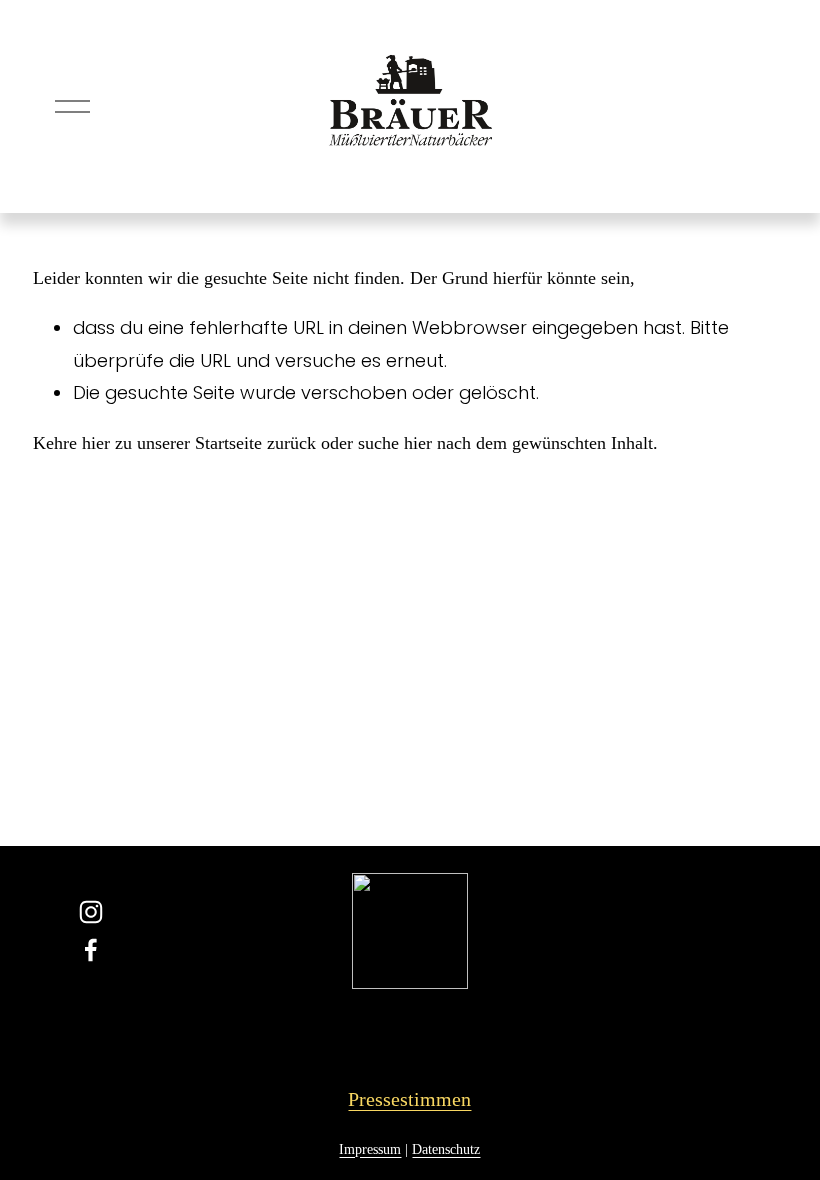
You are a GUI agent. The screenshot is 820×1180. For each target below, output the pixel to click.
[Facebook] (91, 950)
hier (96, 443)
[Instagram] (91, 912)
